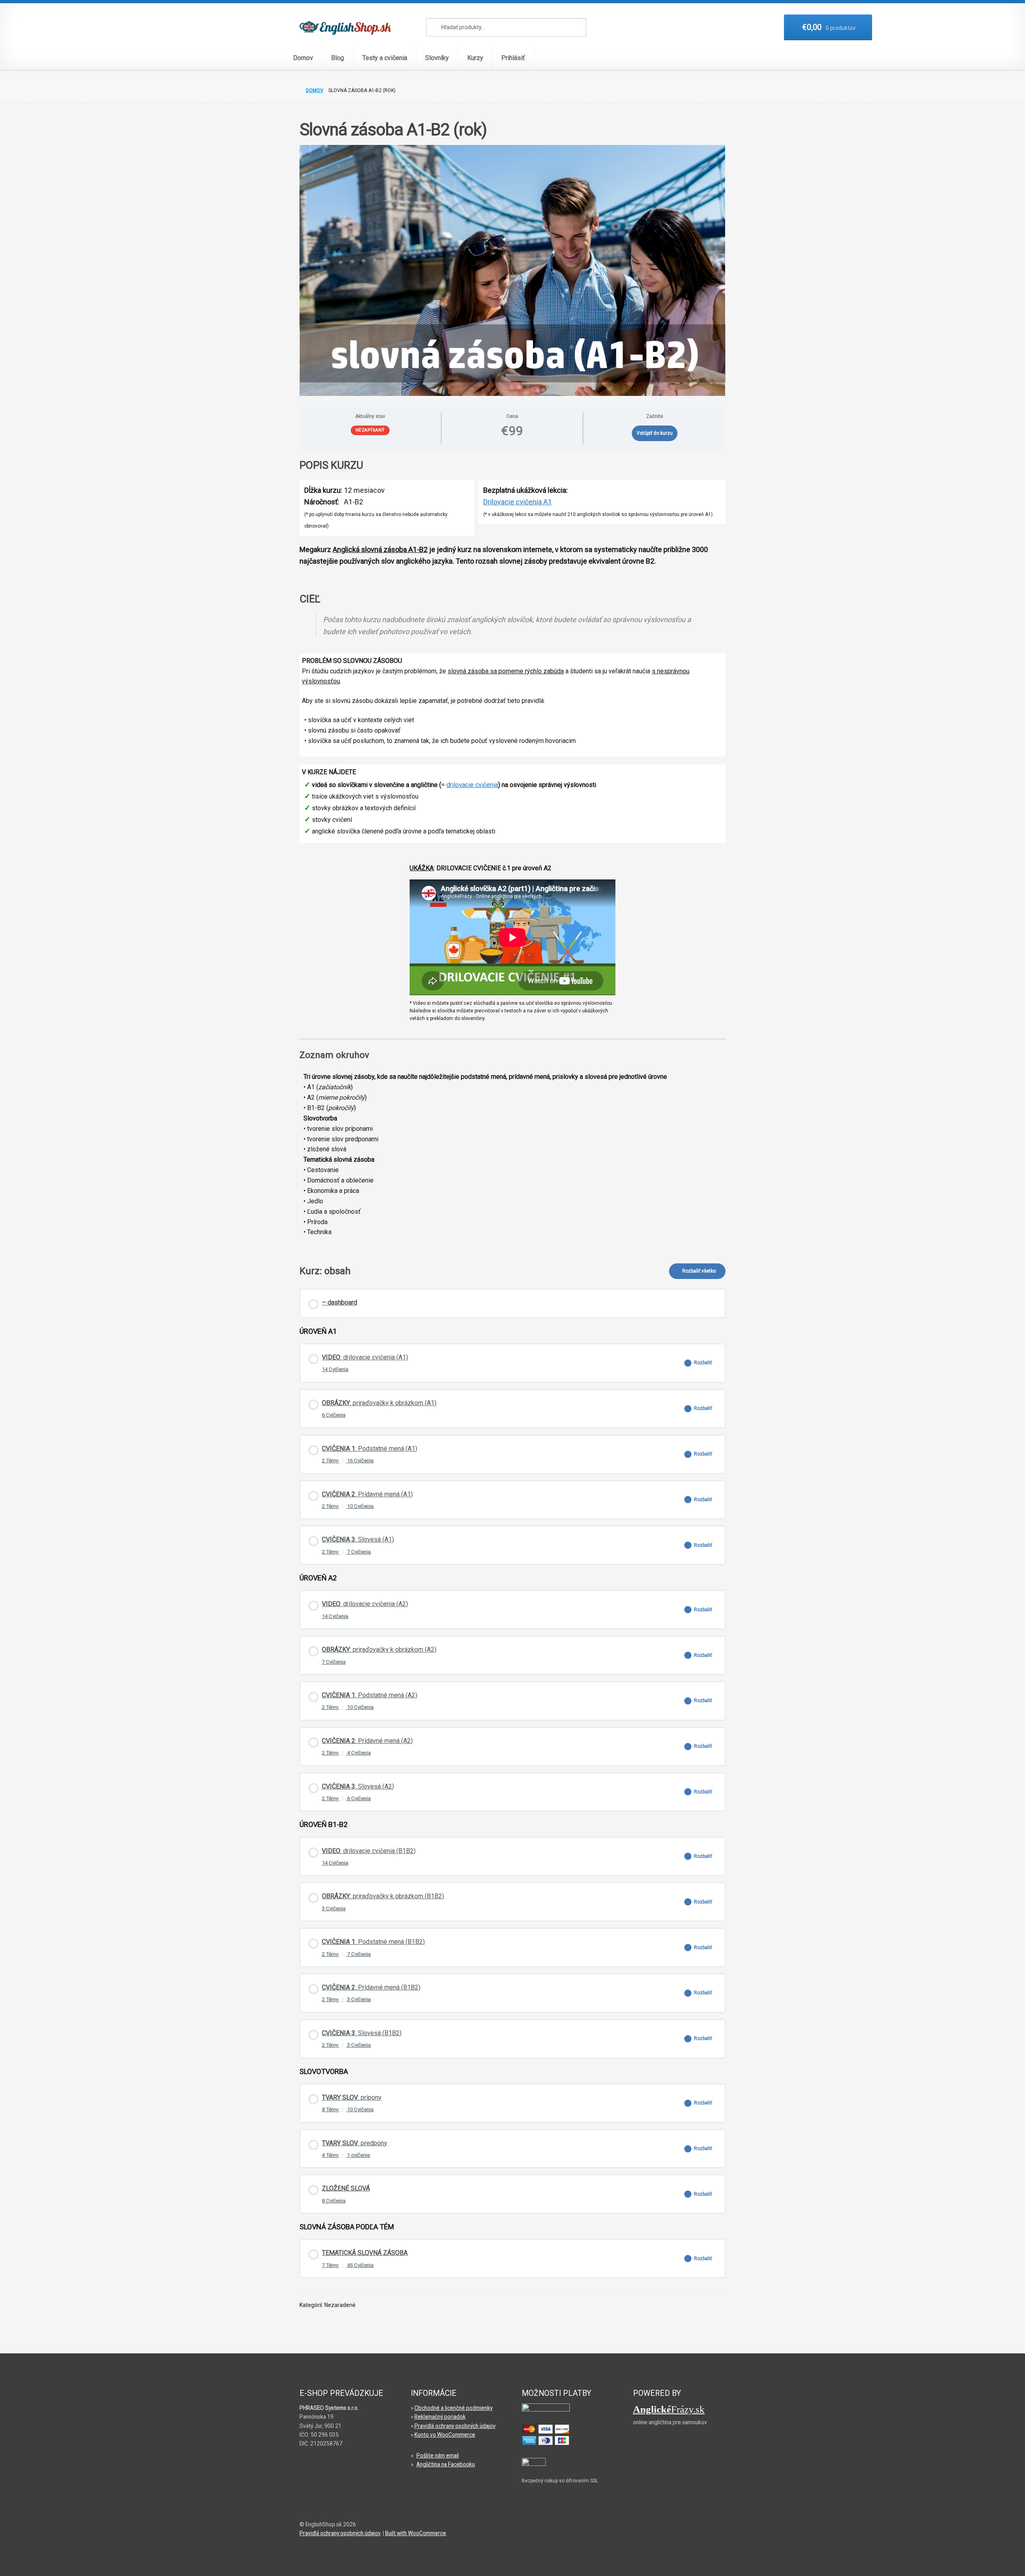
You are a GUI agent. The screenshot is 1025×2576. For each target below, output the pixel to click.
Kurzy (475, 58)
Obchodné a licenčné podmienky (453, 2408)
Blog (338, 58)
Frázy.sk (669, 2409)
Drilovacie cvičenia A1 (518, 502)
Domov (303, 58)
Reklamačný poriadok (440, 2417)
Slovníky (437, 58)
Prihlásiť (513, 58)
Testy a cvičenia (385, 58)
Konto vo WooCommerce (445, 2435)
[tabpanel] (512, 854)
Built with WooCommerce (416, 2533)
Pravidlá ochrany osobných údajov (455, 2426)
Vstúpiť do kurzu (655, 433)
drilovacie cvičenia (472, 785)
